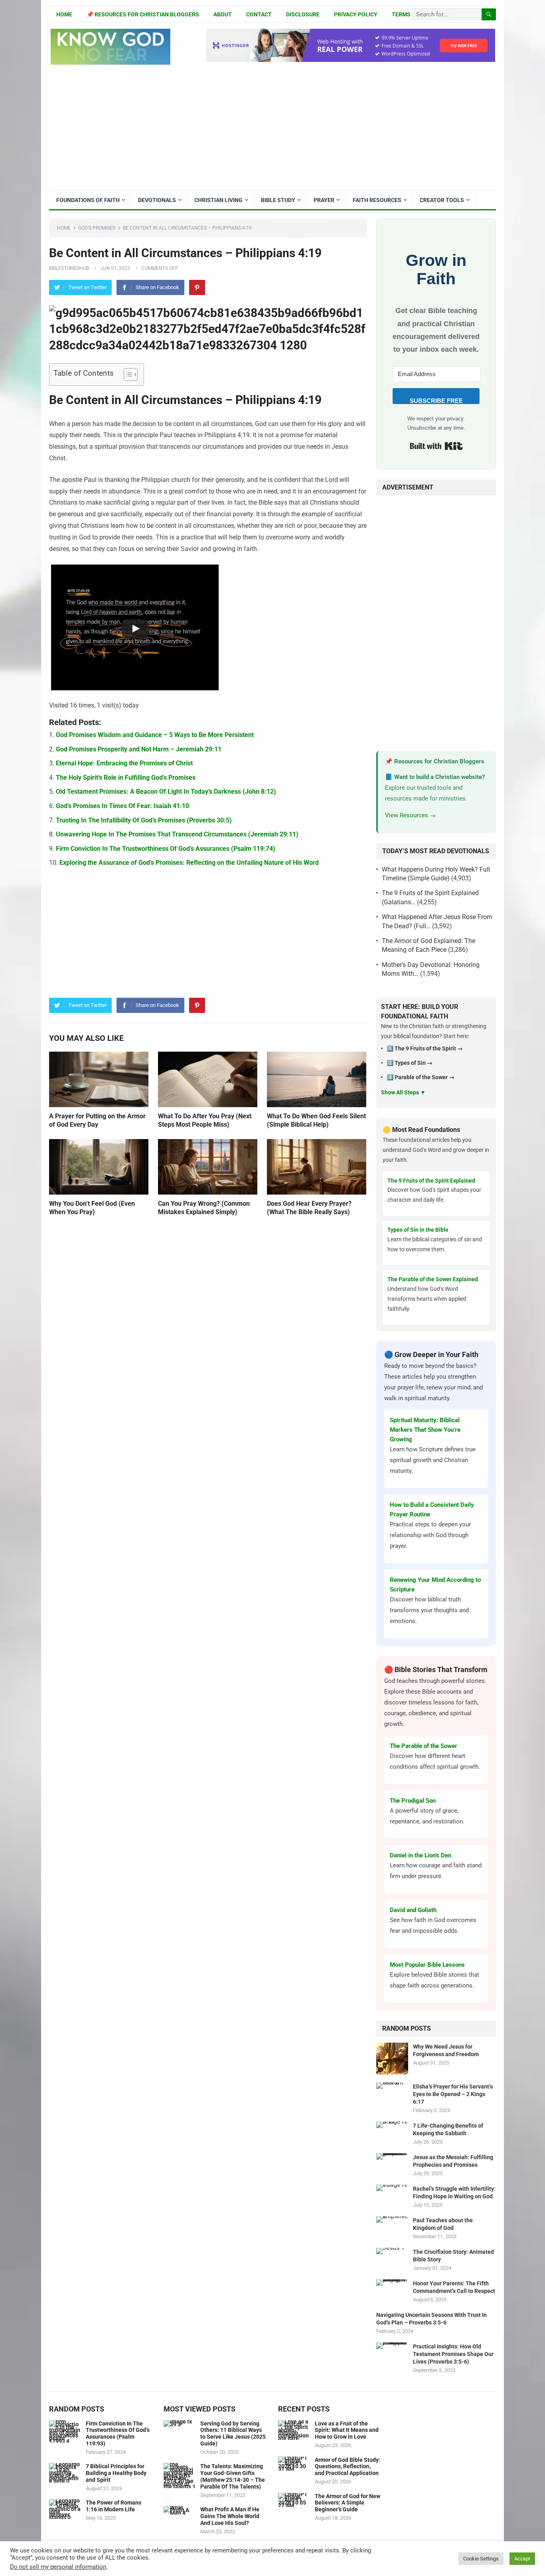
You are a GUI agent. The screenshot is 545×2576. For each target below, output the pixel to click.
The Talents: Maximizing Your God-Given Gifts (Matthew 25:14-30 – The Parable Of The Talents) (233, 2476)
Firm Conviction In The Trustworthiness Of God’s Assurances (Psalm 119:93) (118, 2433)
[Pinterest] (197, 287)
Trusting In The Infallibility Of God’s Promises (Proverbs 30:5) (144, 820)
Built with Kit (436, 446)
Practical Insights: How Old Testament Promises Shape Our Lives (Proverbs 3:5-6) (453, 2354)
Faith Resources (377, 200)
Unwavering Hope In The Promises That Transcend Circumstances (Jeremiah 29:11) (177, 834)
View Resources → (410, 815)
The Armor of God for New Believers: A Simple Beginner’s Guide (348, 2503)
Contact (259, 14)
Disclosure (303, 14)
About (223, 14)
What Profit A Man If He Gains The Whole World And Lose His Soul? (230, 2516)
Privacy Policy (356, 14)
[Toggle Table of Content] (127, 375)
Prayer (324, 200)
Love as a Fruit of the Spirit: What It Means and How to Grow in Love (347, 2430)
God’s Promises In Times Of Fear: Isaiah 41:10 (122, 806)
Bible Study (278, 200)
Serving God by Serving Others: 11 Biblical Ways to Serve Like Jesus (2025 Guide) (233, 2433)
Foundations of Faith (88, 200)
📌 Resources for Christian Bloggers (143, 14)
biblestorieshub (69, 268)
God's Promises (97, 228)
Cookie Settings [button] (481, 2559)
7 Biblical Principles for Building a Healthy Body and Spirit (116, 2473)
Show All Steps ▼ (403, 1092)
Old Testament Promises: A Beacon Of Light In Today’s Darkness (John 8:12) (166, 792)
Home (64, 14)
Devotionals (157, 200)
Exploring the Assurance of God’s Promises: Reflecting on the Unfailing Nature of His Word (189, 863)
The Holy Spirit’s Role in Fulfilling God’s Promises (126, 778)
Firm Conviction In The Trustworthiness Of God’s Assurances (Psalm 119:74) (166, 849)
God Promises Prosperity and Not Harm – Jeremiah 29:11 (139, 749)
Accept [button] (522, 2559)
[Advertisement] (272, 131)
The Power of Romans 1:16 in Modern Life (114, 2506)
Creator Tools (442, 200)
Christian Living (218, 200)
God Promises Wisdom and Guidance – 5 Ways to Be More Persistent (155, 735)
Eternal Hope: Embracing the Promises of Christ (124, 763)
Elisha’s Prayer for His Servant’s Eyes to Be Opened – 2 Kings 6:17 (453, 2094)
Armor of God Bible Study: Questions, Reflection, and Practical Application (348, 2467)
